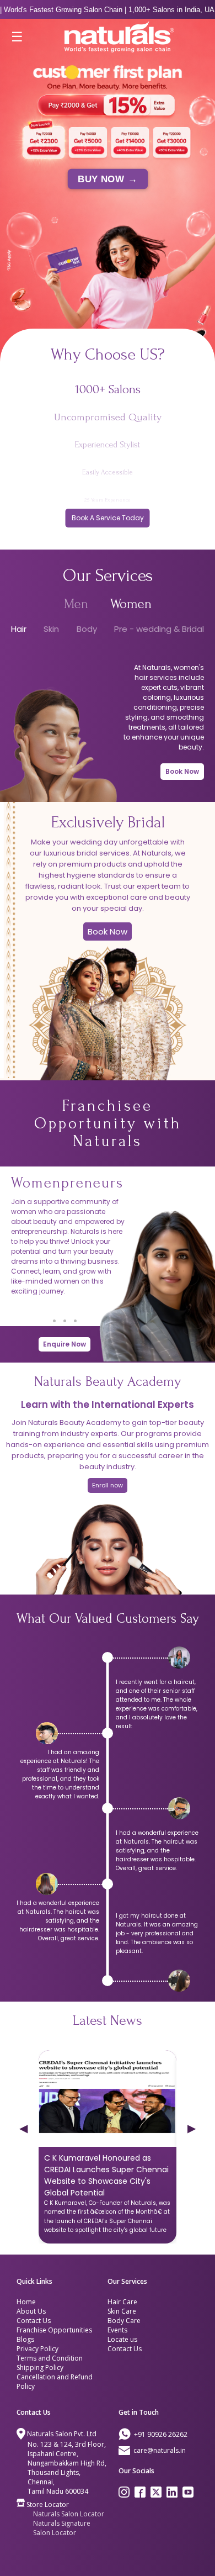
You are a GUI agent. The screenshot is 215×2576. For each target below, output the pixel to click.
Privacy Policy (37, 2349)
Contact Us (34, 2321)
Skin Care (122, 2311)
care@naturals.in (160, 2450)
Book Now (182, 771)
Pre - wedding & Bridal (159, 629)
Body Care (124, 2321)
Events (117, 2330)
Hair (19, 629)
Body (87, 629)
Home (26, 2302)
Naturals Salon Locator (69, 2514)
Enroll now (108, 1485)
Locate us (122, 2339)
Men (76, 604)
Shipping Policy (40, 2368)
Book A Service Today (108, 518)
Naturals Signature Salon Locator (62, 2528)
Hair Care (122, 2302)
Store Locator (48, 2504)
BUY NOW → (108, 179)
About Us (31, 2311)
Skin (51, 629)
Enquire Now (64, 1344)
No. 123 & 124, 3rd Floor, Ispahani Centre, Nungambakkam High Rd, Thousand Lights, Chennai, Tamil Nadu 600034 (67, 2468)
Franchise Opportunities (54, 2330)
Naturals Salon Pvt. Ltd (62, 2434)
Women (131, 604)
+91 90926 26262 (161, 2434)
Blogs (25, 2339)
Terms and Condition (50, 2358)
